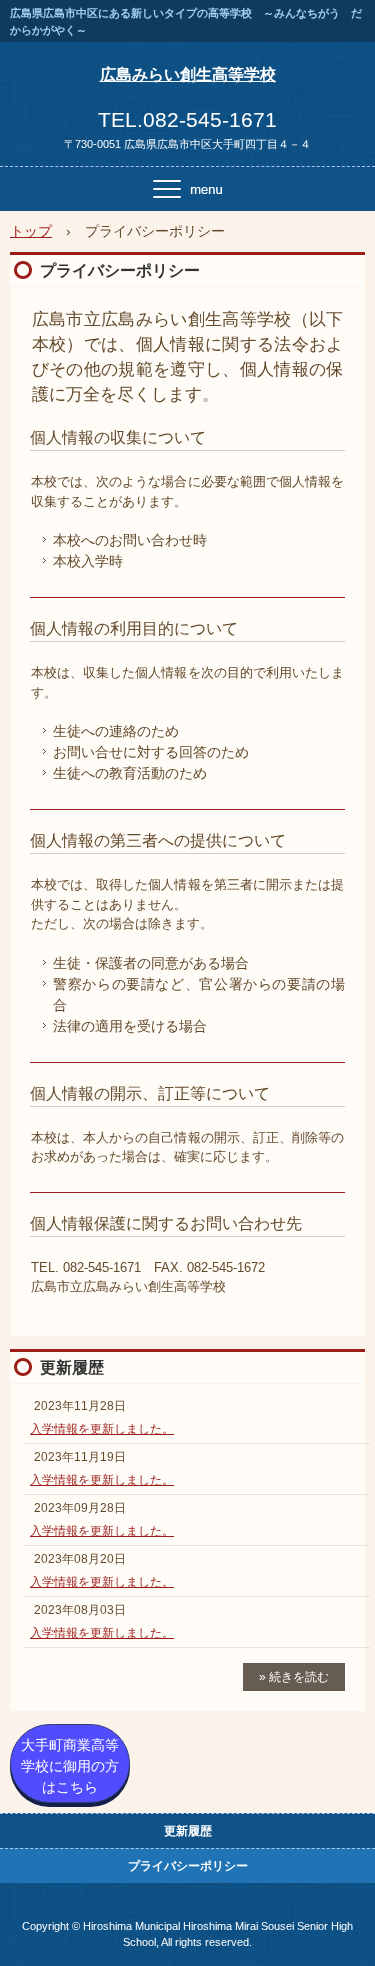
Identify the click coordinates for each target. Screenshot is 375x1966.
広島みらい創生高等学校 (188, 74)
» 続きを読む (294, 1677)
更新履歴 (72, 1367)
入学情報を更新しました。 (102, 1429)
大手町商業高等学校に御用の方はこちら (70, 1766)
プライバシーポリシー (188, 1866)
